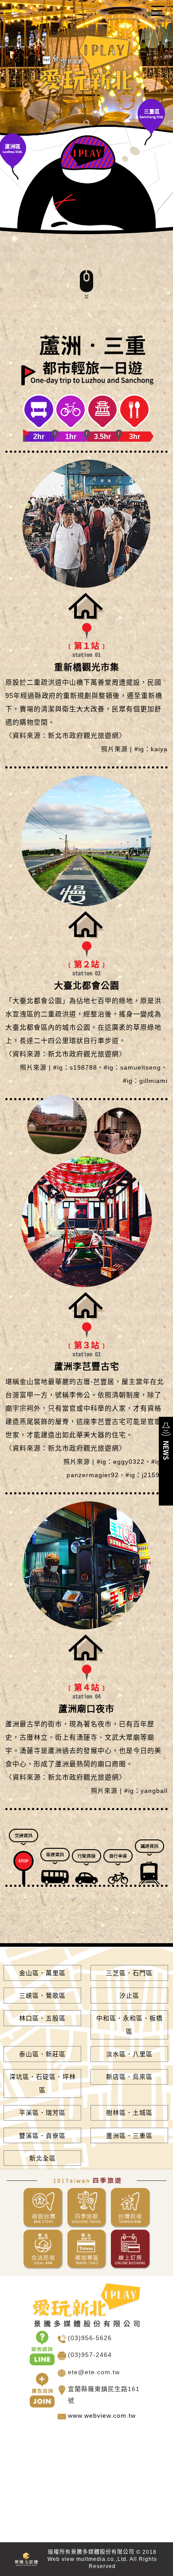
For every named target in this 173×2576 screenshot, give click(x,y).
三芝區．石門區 (129, 1973)
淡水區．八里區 (129, 2054)
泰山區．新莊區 (42, 2054)
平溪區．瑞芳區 (42, 2113)
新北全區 (43, 2158)
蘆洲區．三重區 (129, 2136)
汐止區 (129, 1996)
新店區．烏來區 (129, 2077)
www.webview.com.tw (102, 2415)
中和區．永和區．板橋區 (130, 2025)
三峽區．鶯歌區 (42, 1996)
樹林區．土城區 (129, 2113)
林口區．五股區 (42, 2018)
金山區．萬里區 (42, 1973)
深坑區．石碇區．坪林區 (43, 2083)
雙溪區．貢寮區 (42, 2136)
